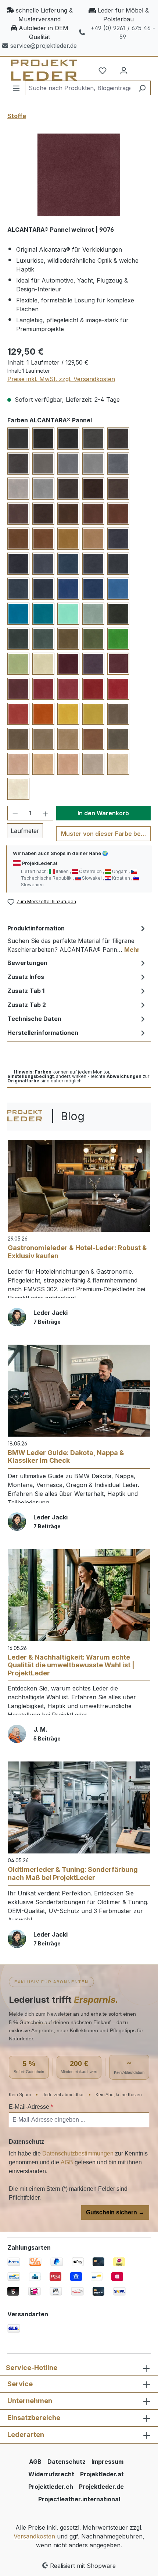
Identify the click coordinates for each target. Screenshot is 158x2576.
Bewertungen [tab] (27, 963)
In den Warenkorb (103, 813)
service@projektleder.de (44, 46)
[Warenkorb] (141, 68)
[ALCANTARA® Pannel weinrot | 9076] (79, 175)
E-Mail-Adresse (31, 2107)
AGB (67, 2162)
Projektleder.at (102, 2474)
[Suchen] (142, 88)
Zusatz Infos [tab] (26, 977)
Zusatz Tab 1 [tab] (26, 991)
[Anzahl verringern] (15, 813)
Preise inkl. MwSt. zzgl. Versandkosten (61, 379)
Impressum (107, 2462)
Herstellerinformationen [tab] (43, 1033)
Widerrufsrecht (51, 2474)
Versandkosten (34, 2536)
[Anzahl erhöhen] (46, 813)
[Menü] (16, 88)
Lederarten (26, 2435)
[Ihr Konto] (124, 70)
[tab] (77, 938)
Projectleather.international (79, 2499)
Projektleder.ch (51, 2487)
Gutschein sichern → (115, 2212)
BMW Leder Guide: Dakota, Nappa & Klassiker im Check (66, 1457)
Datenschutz (67, 2462)
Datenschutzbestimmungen (78, 2153)
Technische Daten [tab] (34, 1019)
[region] (79, 175)
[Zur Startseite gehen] (39, 70)
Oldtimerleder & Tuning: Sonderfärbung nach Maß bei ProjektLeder (73, 1874)
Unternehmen (30, 2401)
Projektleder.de (101, 2487)
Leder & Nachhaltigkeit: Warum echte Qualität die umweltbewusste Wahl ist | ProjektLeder (71, 1665)
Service (20, 2384)
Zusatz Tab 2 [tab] (27, 1005)
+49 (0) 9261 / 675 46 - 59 (123, 32)
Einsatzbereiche (34, 2418)
